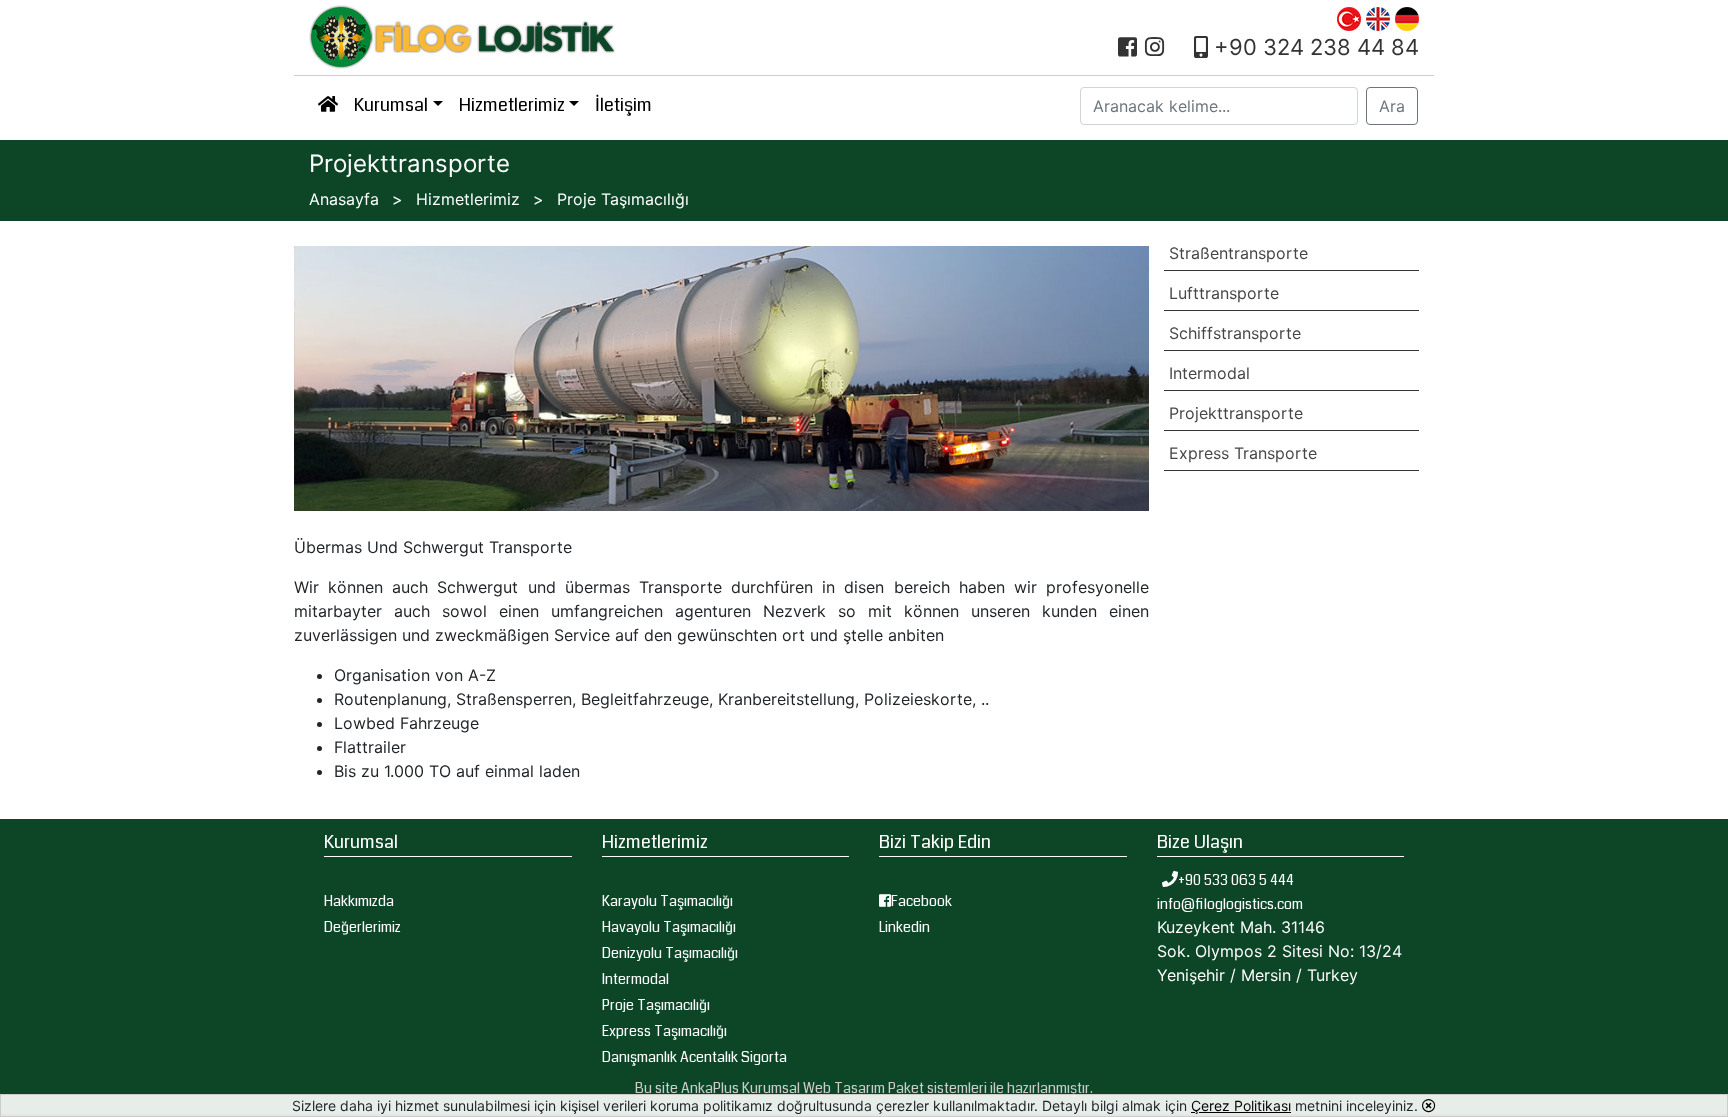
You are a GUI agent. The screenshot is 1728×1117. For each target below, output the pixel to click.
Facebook (921, 901)
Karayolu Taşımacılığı (667, 901)
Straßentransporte (1238, 253)
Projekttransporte (1236, 413)
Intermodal (1209, 373)
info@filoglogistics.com (1230, 904)
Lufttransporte (1224, 293)
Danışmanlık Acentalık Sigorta (694, 1057)
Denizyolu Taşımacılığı (670, 953)
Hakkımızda (359, 901)
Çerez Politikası (1241, 1105)
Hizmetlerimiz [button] (512, 105)
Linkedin (904, 927)
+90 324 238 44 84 (1313, 47)
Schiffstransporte (1235, 333)
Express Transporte (1243, 453)
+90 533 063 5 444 (1237, 880)
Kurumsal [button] (391, 105)
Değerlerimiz (362, 927)
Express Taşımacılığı (664, 1031)
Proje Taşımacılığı (656, 1005)
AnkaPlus (710, 1088)
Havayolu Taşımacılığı (669, 927)
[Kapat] (1429, 1105)
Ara (1392, 106)
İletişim (623, 105)
